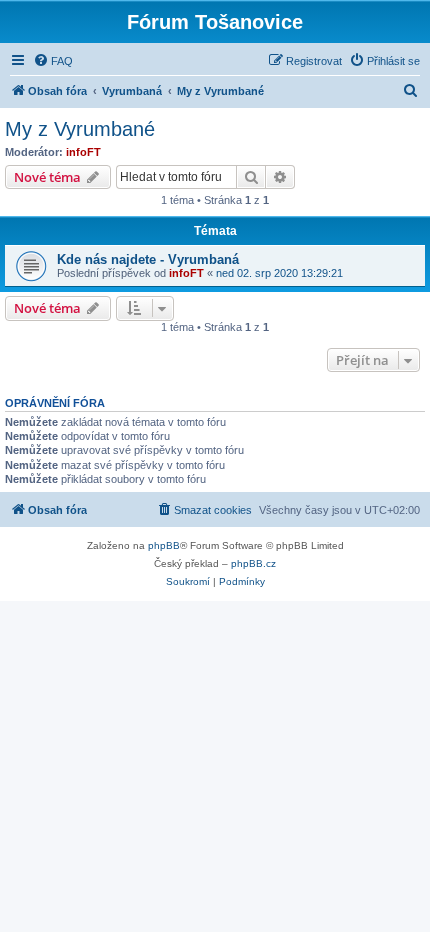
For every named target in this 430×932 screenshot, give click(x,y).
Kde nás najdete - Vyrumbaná (148, 259)
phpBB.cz (253, 563)
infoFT (83, 152)
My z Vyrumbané (80, 129)
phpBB (164, 545)
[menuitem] (53, 61)
